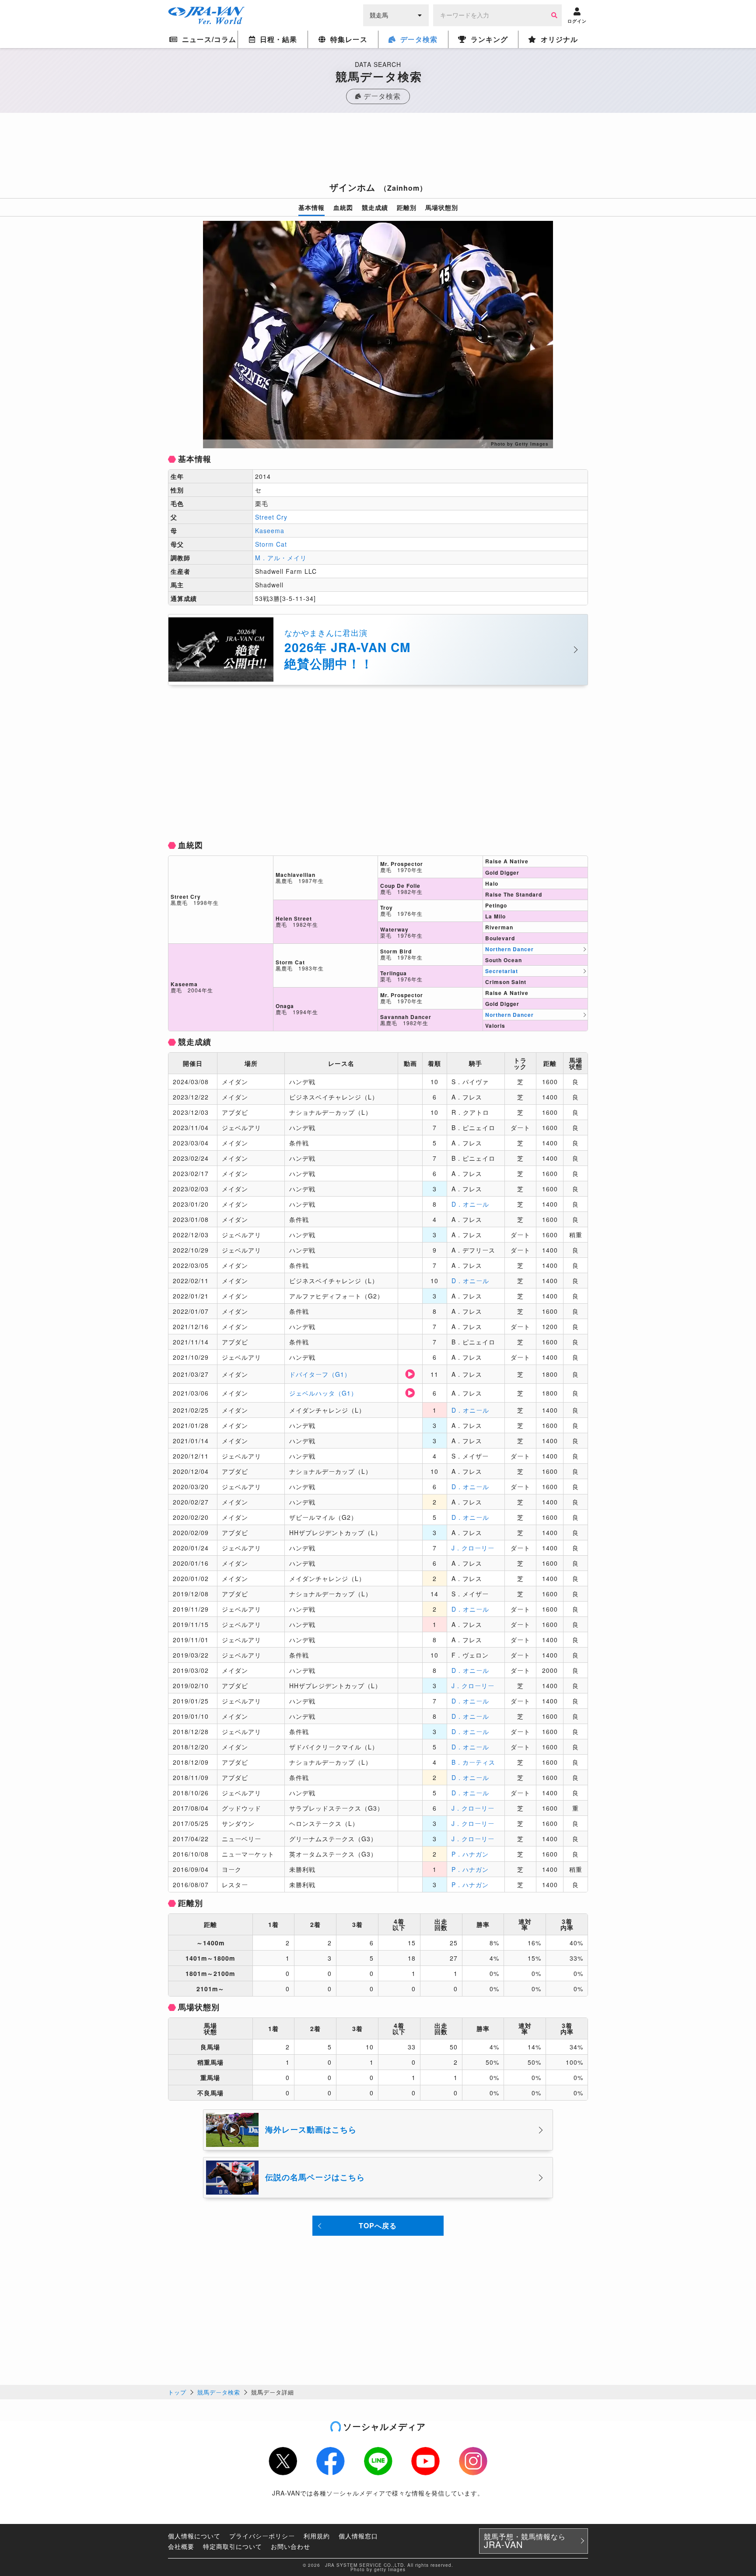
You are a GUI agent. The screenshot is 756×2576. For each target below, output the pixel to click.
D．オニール (470, 1204)
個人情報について (194, 2536)
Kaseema (270, 531)
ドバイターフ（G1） (320, 1374)
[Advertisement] (378, 150)
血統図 (343, 207)
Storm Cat (271, 544)
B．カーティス (473, 1762)
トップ (177, 2392)
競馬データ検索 (219, 2392)
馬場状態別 (442, 207)
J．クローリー (473, 1548)
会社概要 (181, 2546)
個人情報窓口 (358, 2536)
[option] (378, 335)
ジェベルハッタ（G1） (323, 1393)
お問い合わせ (290, 2546)
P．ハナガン (470, 1854)
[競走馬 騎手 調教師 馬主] (396, 14)
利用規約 (317, 2536)
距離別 (407, 207)
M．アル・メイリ (281, 558)
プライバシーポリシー (262, 2536)
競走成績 (375, 207)
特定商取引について (233, 2546)
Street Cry (271, 517)
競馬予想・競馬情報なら (525, 2541)
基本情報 (311, 207)
